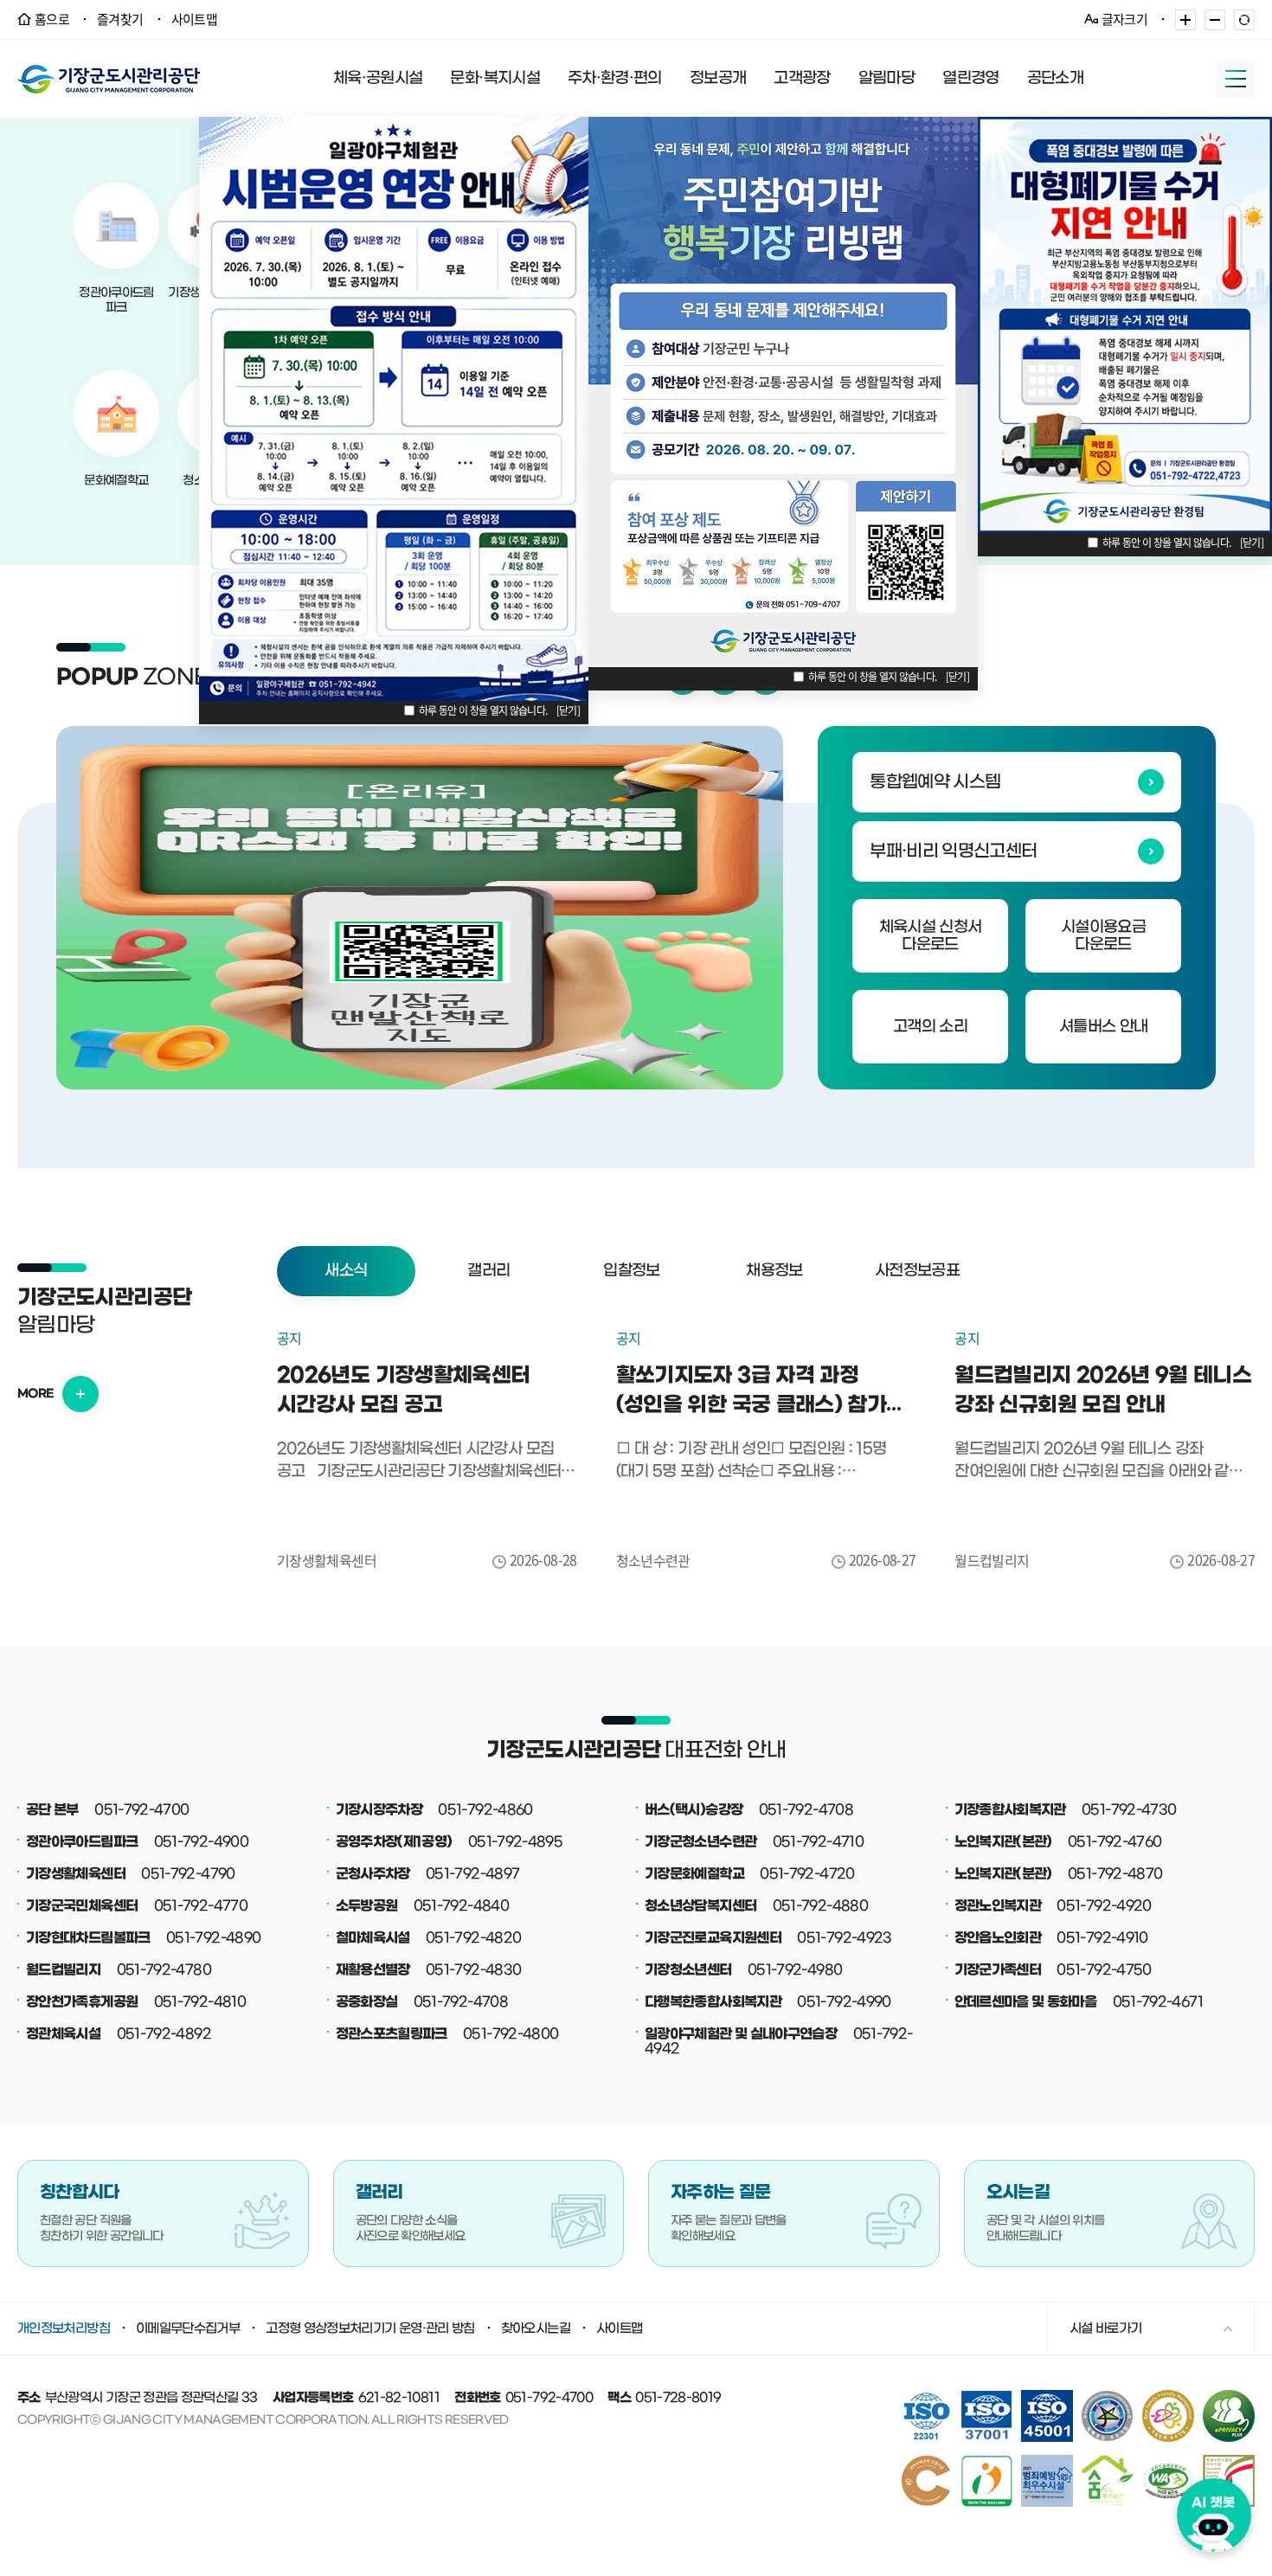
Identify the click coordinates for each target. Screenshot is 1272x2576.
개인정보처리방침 (64, 2329)
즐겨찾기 (120, 19)
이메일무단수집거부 (188, 2329)
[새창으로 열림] (420, 908)
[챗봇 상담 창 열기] (1214, 2515)
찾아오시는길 (536, 2329)
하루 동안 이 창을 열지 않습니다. (483, 710)
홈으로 (52, 19)
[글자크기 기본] (1244, 20)
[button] (346, 1271)
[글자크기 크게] (1185, 20)
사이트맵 (194, 19)
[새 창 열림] (1229, 2396)
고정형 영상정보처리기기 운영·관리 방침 (370, 2329)
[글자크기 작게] (1215, 20)
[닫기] (568, 710)
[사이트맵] (1236, 79)
